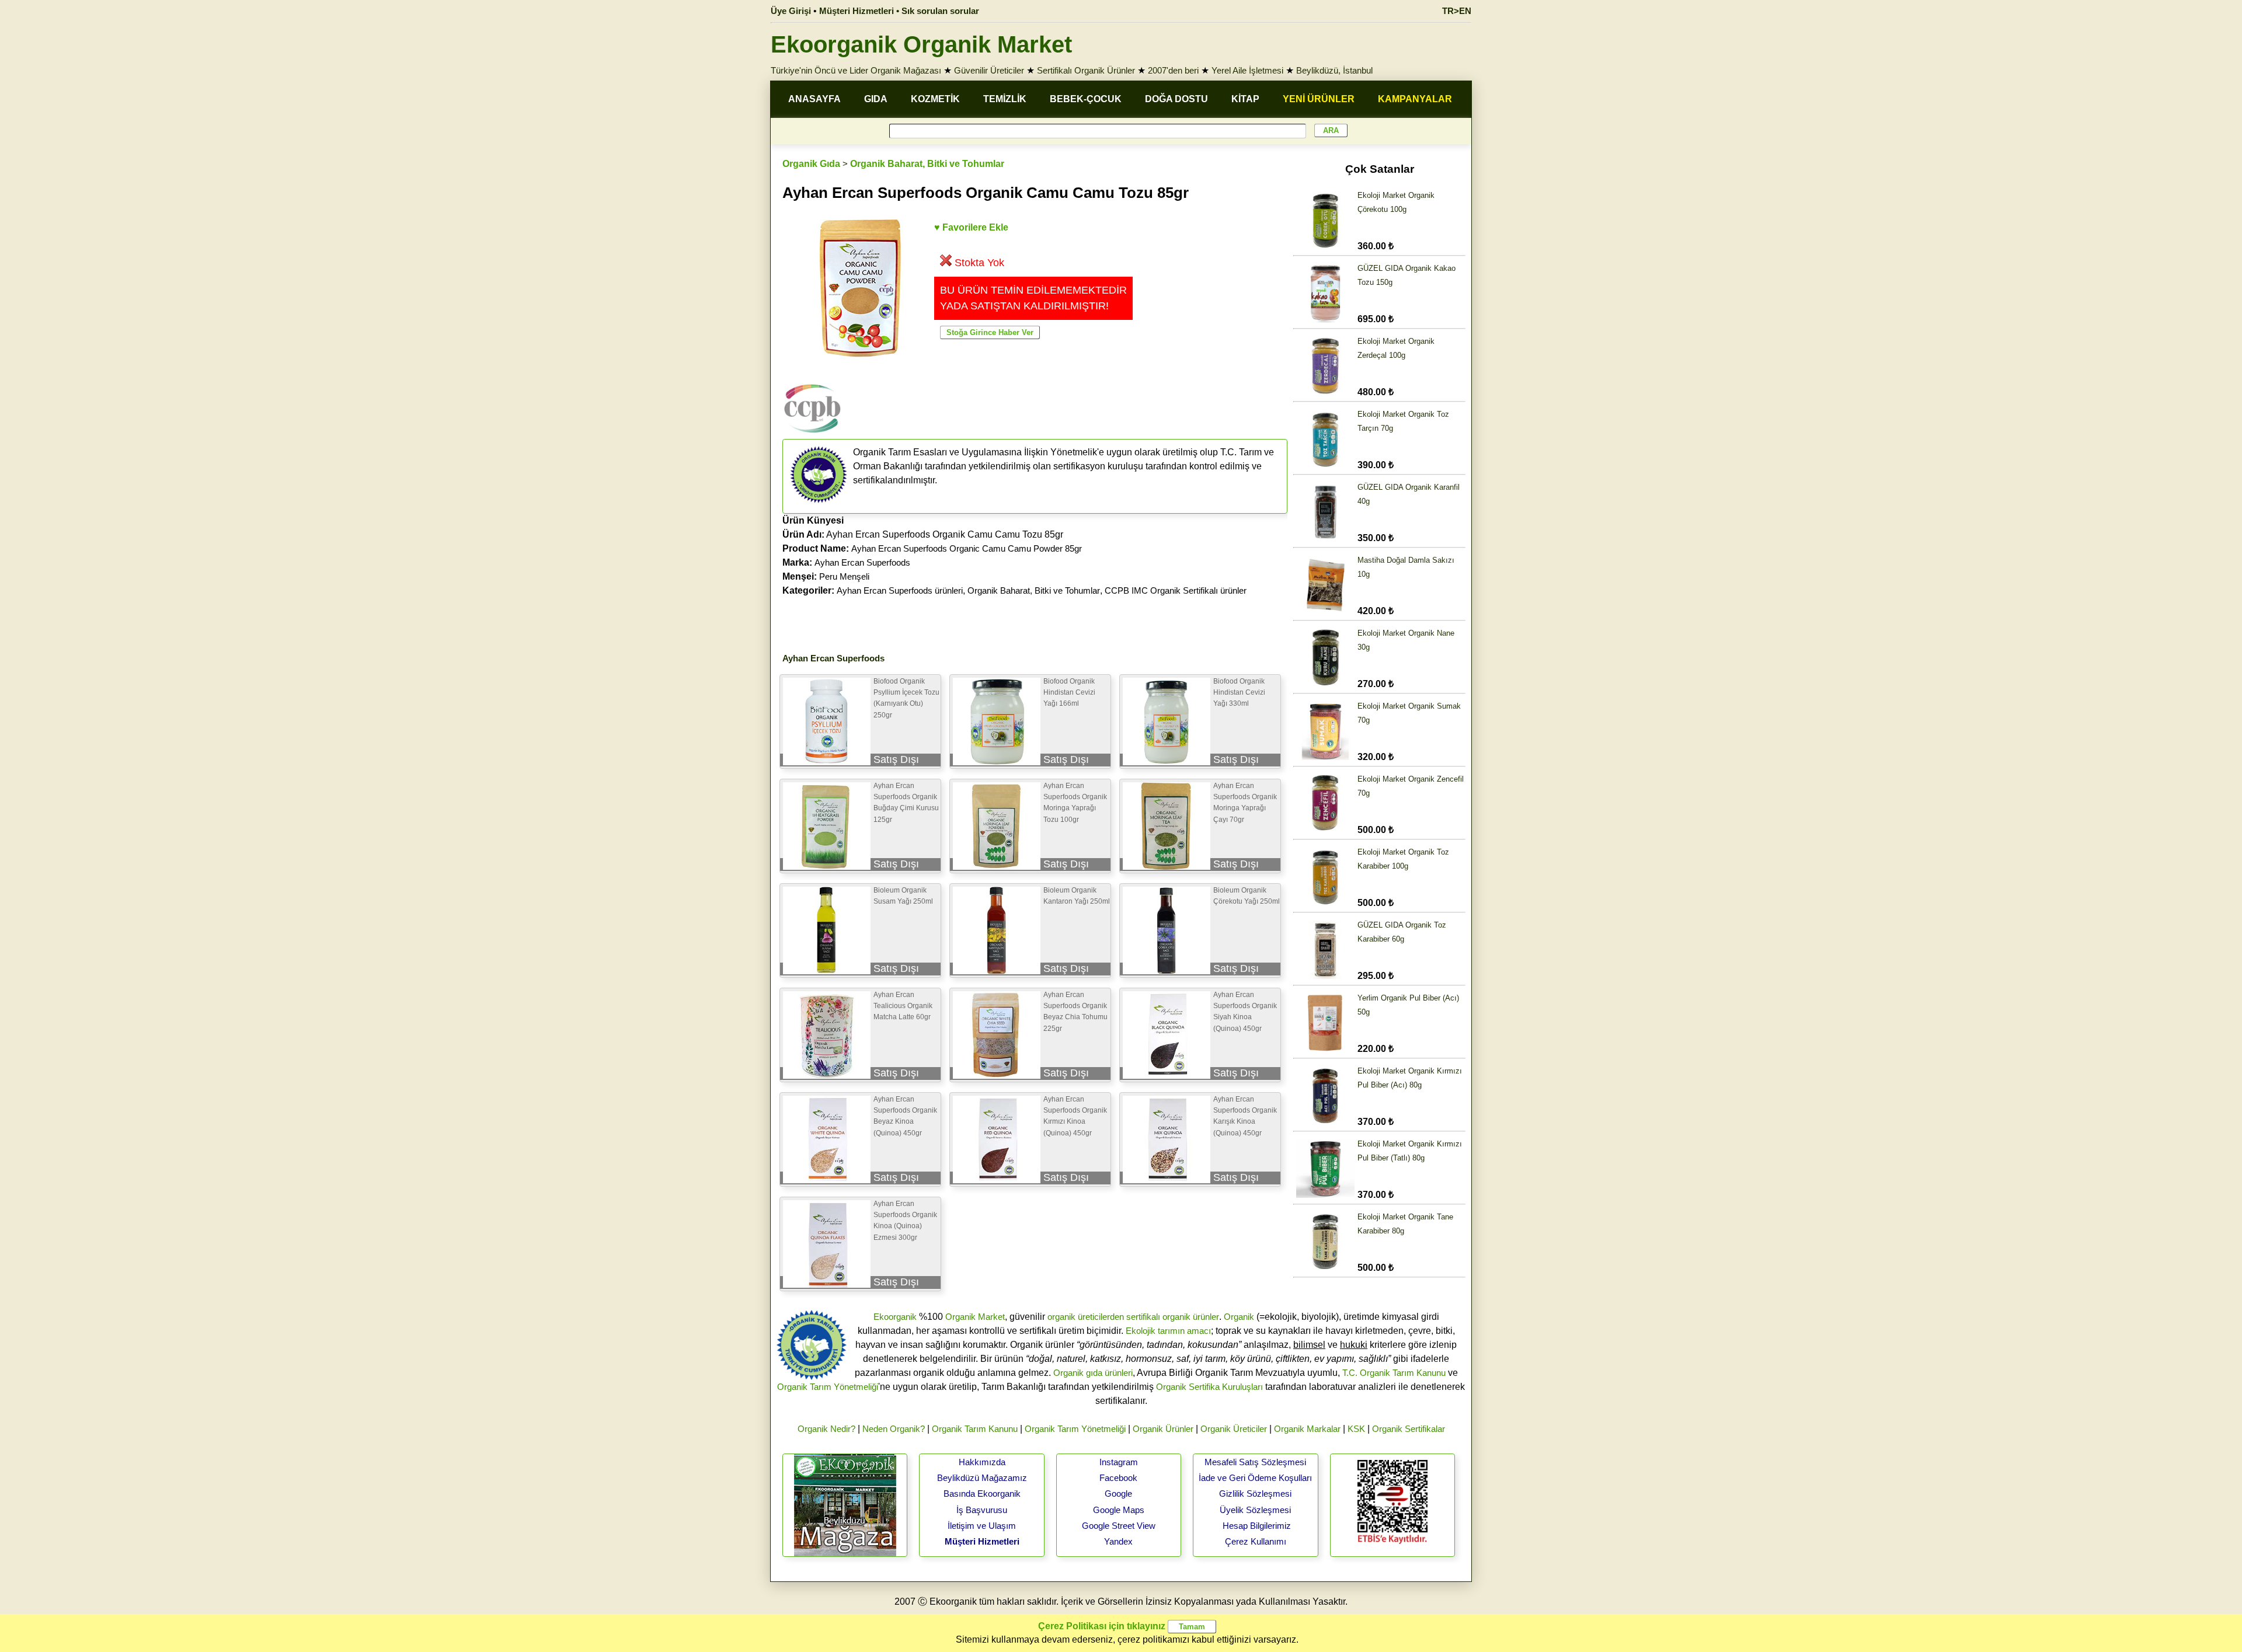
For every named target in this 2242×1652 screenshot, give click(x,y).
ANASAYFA (814, 99)
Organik (1239, 1317)
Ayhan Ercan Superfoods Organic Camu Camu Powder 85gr (967, 548)
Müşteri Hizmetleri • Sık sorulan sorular (899, 11)
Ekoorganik (895, 1317)
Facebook (1118, 1478)
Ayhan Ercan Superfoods (862, 562)
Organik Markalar (1307, 1429)
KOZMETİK (935, 99)
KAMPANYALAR (1415, 99)
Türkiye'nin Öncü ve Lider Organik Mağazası (856, 70)
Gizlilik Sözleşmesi (1255, 1494)
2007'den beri (1173, 70)
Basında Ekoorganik (982, 1494)
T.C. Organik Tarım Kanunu (1394, 1373)
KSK (1356, 1429)
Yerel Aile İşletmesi (1247, 70)
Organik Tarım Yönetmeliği (828, 1387)
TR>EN (1457, 11)
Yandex (1118, 1541)
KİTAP (1245, 99)
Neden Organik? (894, 1429)
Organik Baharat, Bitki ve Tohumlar (927, 164)
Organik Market (975, 1317)
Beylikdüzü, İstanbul (1334, 70)
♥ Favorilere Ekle (971, 227)
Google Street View (1119, 1526)
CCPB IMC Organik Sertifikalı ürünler (1176, 590)
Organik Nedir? (826, 1429)
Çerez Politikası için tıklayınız (1102, 1626)
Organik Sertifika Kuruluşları (1209, 1387)
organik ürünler (1191, 1317)
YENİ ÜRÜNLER (1319, 99)
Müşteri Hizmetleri (982, 1541)
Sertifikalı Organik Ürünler (1086, 70)
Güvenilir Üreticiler (989, 70)
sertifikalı (1143, 1317)
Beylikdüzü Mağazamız (982, 1478)
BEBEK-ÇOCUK (1086, 99)
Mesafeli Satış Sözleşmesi (1255, 1462)
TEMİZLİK (1005, 99)
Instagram (1119, 1462)
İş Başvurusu (982, 1510)
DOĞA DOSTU (1176, 99)
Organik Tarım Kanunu (975, 1429)
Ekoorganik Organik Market (921, 44)
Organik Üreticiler (1234, 1429)
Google (1118, 1494)
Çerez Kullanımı (1256, 1541)
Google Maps (1119, 1510)
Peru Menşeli (844, 576)
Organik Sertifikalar (1409, 1429)
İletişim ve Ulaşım (982, 1526)
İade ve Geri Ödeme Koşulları (1255, 1478)
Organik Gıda (811, 164)
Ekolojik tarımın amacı (1168, 1331)
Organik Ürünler (1163, 1429)
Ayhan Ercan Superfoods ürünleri (900, 590)
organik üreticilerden (1086, 1317)
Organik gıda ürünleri (1093, 1373)
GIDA (876, 99)
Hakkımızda (982, 1462)
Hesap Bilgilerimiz (1257, 1526)
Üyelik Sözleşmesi (1255, 1510)
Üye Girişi (791, 11)
